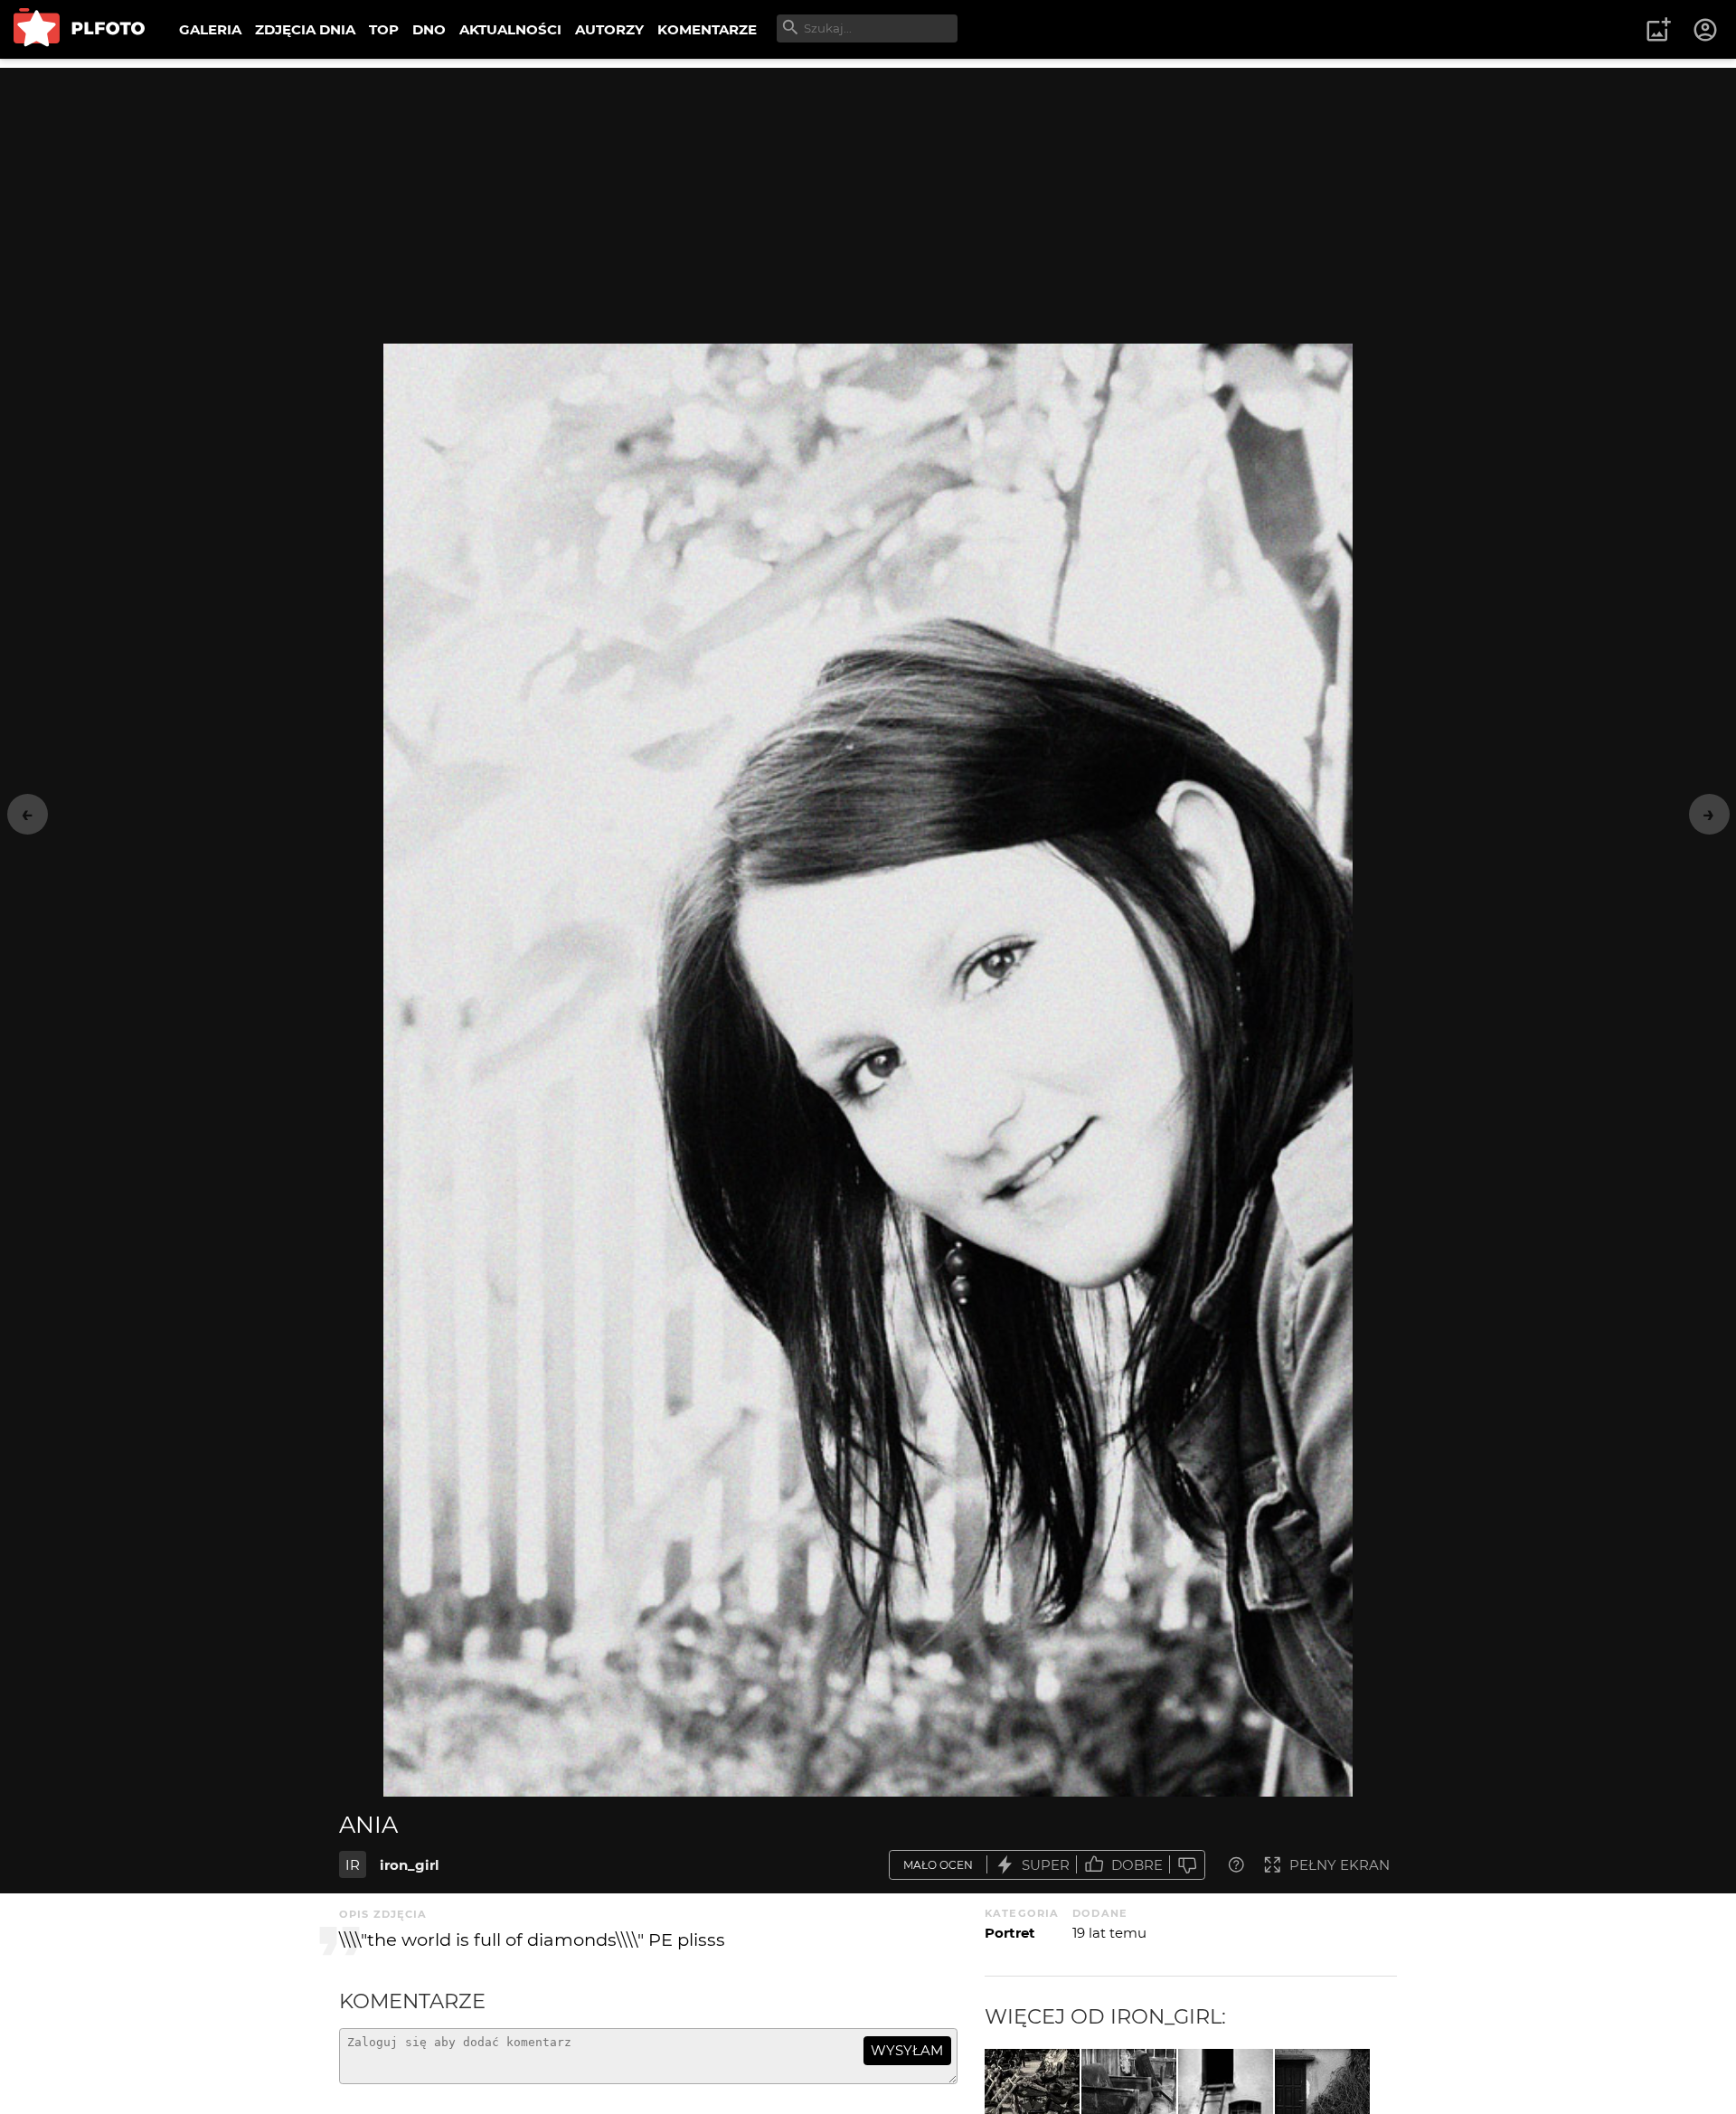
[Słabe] (1187, 1865)
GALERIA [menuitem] (210, 29)
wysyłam (907, 2050)
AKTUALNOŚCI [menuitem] (510, 29)
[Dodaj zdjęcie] (1658, 30)
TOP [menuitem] (384, 29)
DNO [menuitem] (429, 29)
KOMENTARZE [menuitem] (707, 29)
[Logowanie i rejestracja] (1706, 30)
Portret (1010, 1933)
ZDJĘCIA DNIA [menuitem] (305, 29)
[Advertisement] (868, 194)
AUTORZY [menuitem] (609, 29)
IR (353, 1865)
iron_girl (410, 1865)
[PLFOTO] (79, 29)
